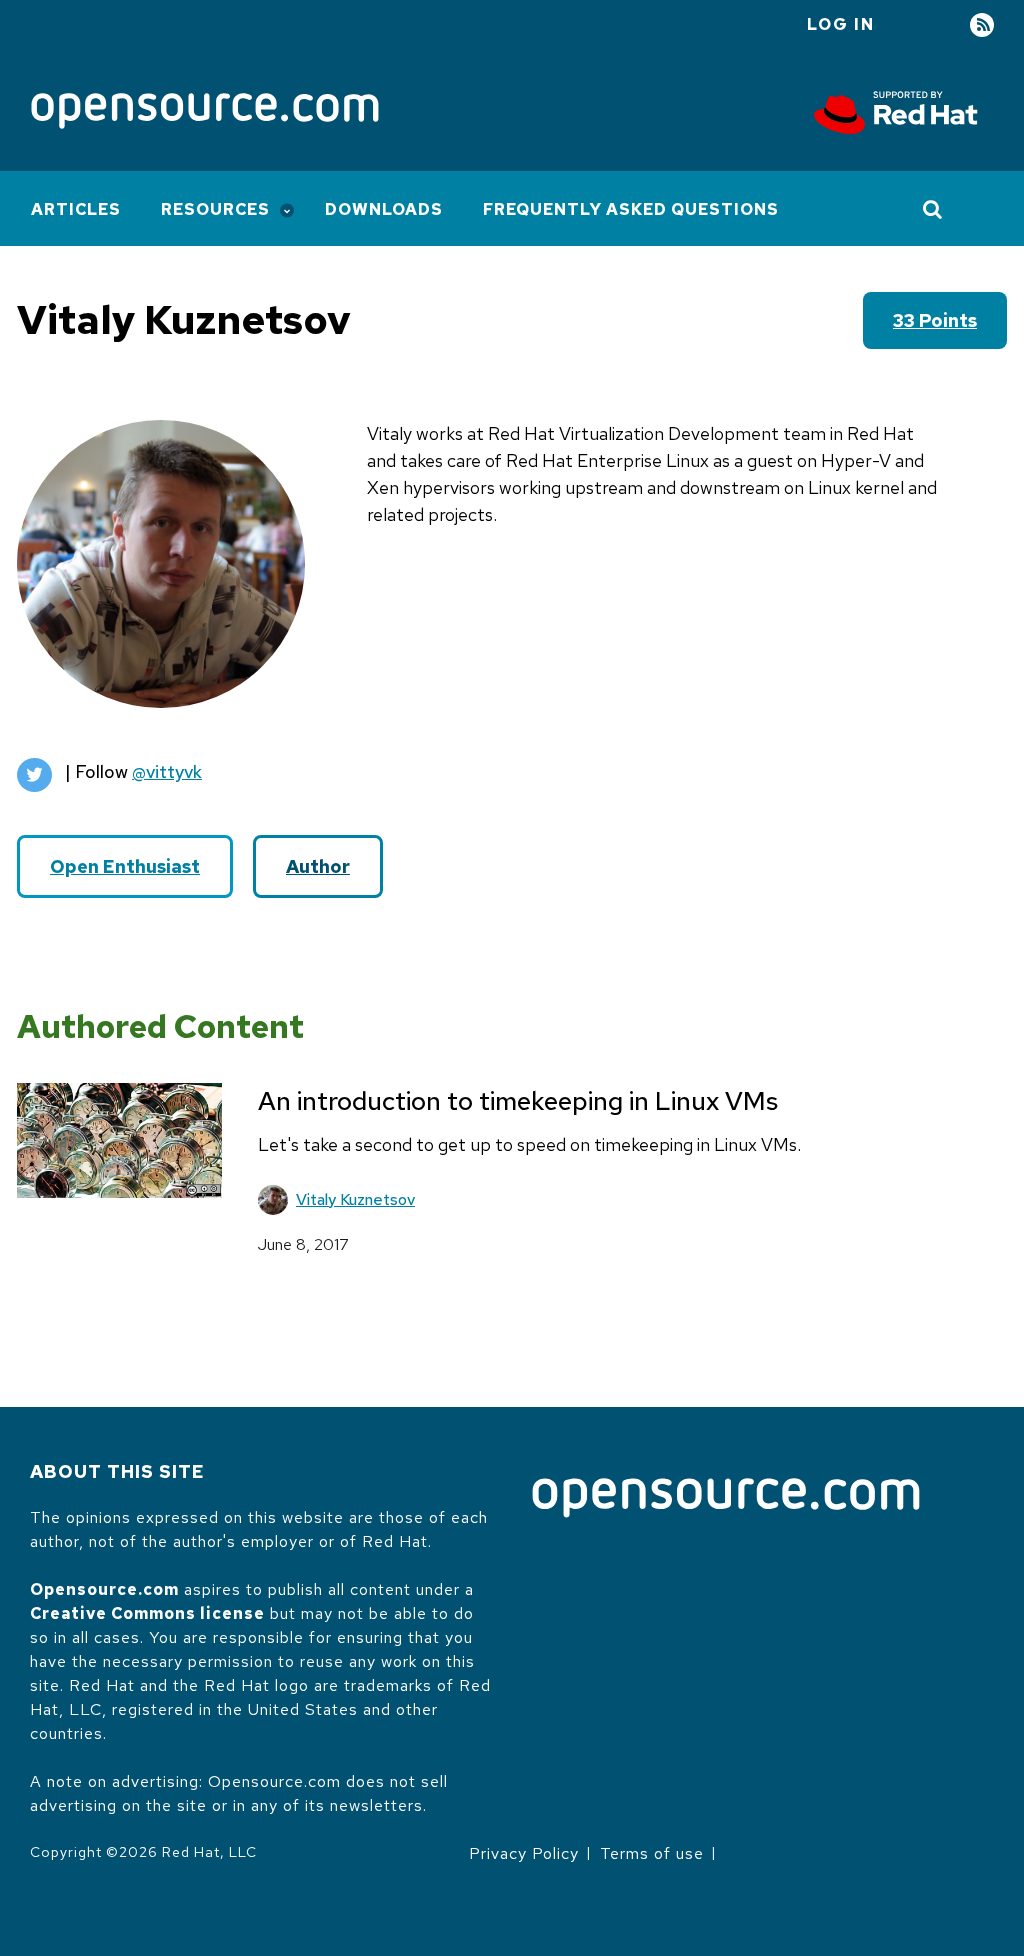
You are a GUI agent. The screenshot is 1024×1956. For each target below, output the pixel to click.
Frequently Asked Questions (631, 209)
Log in (841, 24)
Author (318, 866)
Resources (215, 209)
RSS (982, 25)
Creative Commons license (147, 1613)
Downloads (384, 209)
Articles (76, 209)
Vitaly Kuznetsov (355, 1199)
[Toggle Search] (933, 209)
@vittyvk (167, 771)
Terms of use (652, 1853)
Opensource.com (104, 1589)
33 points (935, 320)
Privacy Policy (524, 1853)
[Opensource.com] (205, 112)
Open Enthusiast (125, 866)
